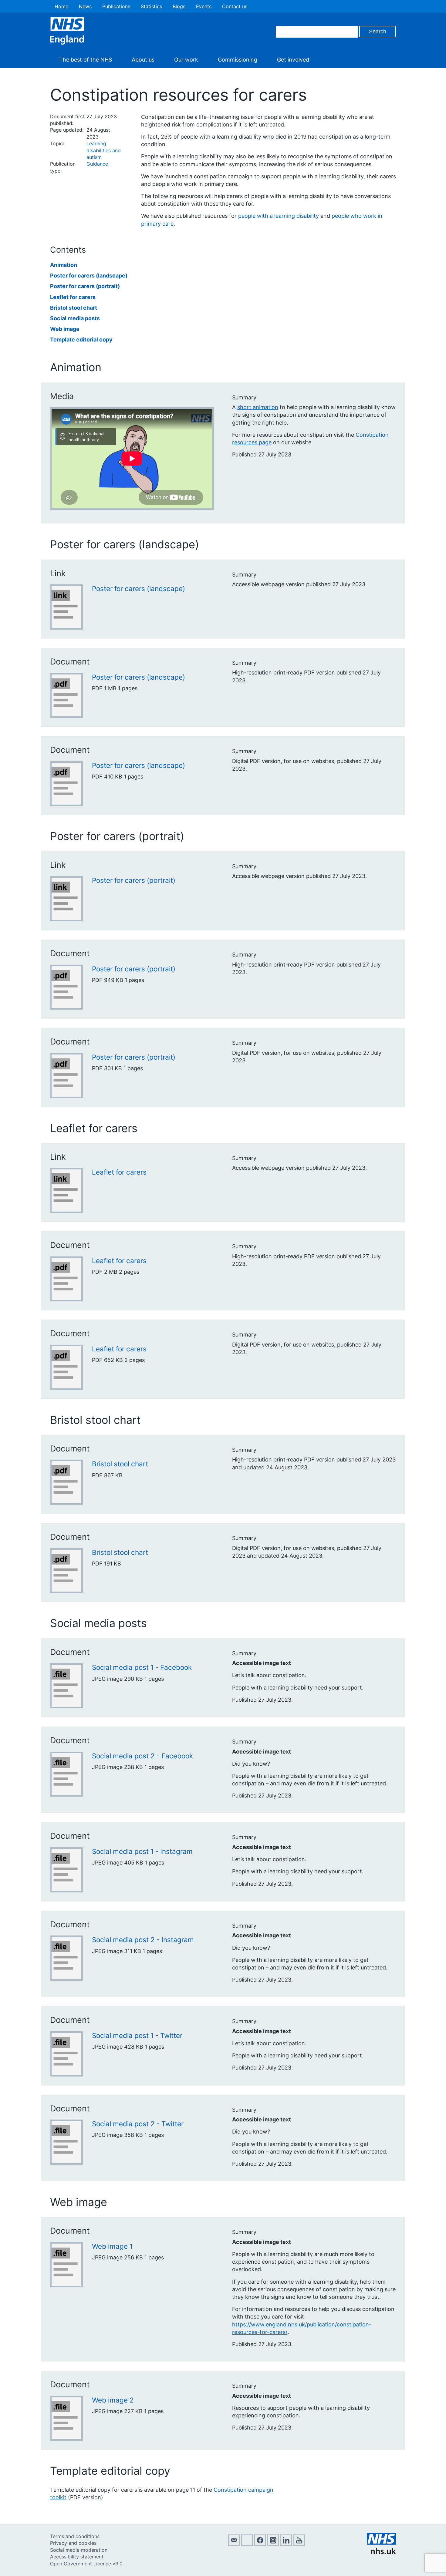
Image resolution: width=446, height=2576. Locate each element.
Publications (116, 6)
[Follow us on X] (247, 2544)
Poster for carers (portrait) (85, 286)
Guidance (97, 164)
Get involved (293, 60)
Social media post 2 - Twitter (138, 2124)
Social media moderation (79, 2550)
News (85, 6)
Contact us (235, 6)
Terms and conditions (75, 2536)
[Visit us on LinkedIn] (286, 2544)
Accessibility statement (77, 2557)
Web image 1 (112, 2246)
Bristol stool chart (74, 308)
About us (143, 60)
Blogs (179, 6)
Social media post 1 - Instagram (142, 1851)
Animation (64, 265)
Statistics (151, 6)
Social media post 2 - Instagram (143, 1940)
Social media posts (75, 318)
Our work (186, 60)
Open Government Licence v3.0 (86, 2564)
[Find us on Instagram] (273, 2544)
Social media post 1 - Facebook (142, 1667)
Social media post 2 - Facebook (142, 1756)
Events (204, 6)
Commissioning (238, 60)
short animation (258, 407)
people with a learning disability (279, 216)
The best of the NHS (86, 60)
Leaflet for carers (73, 297)
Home (61, 6)
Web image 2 (113, 2400)
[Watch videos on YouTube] (299, 2544)
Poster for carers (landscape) (89, 276)
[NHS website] (381, 2552)
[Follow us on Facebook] (260, 2544)
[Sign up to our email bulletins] (234, 2544)
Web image (65, 329)
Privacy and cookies (73, 2543)
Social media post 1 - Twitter (137, 2035)
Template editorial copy (81, 340)
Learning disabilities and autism (104, 150)
